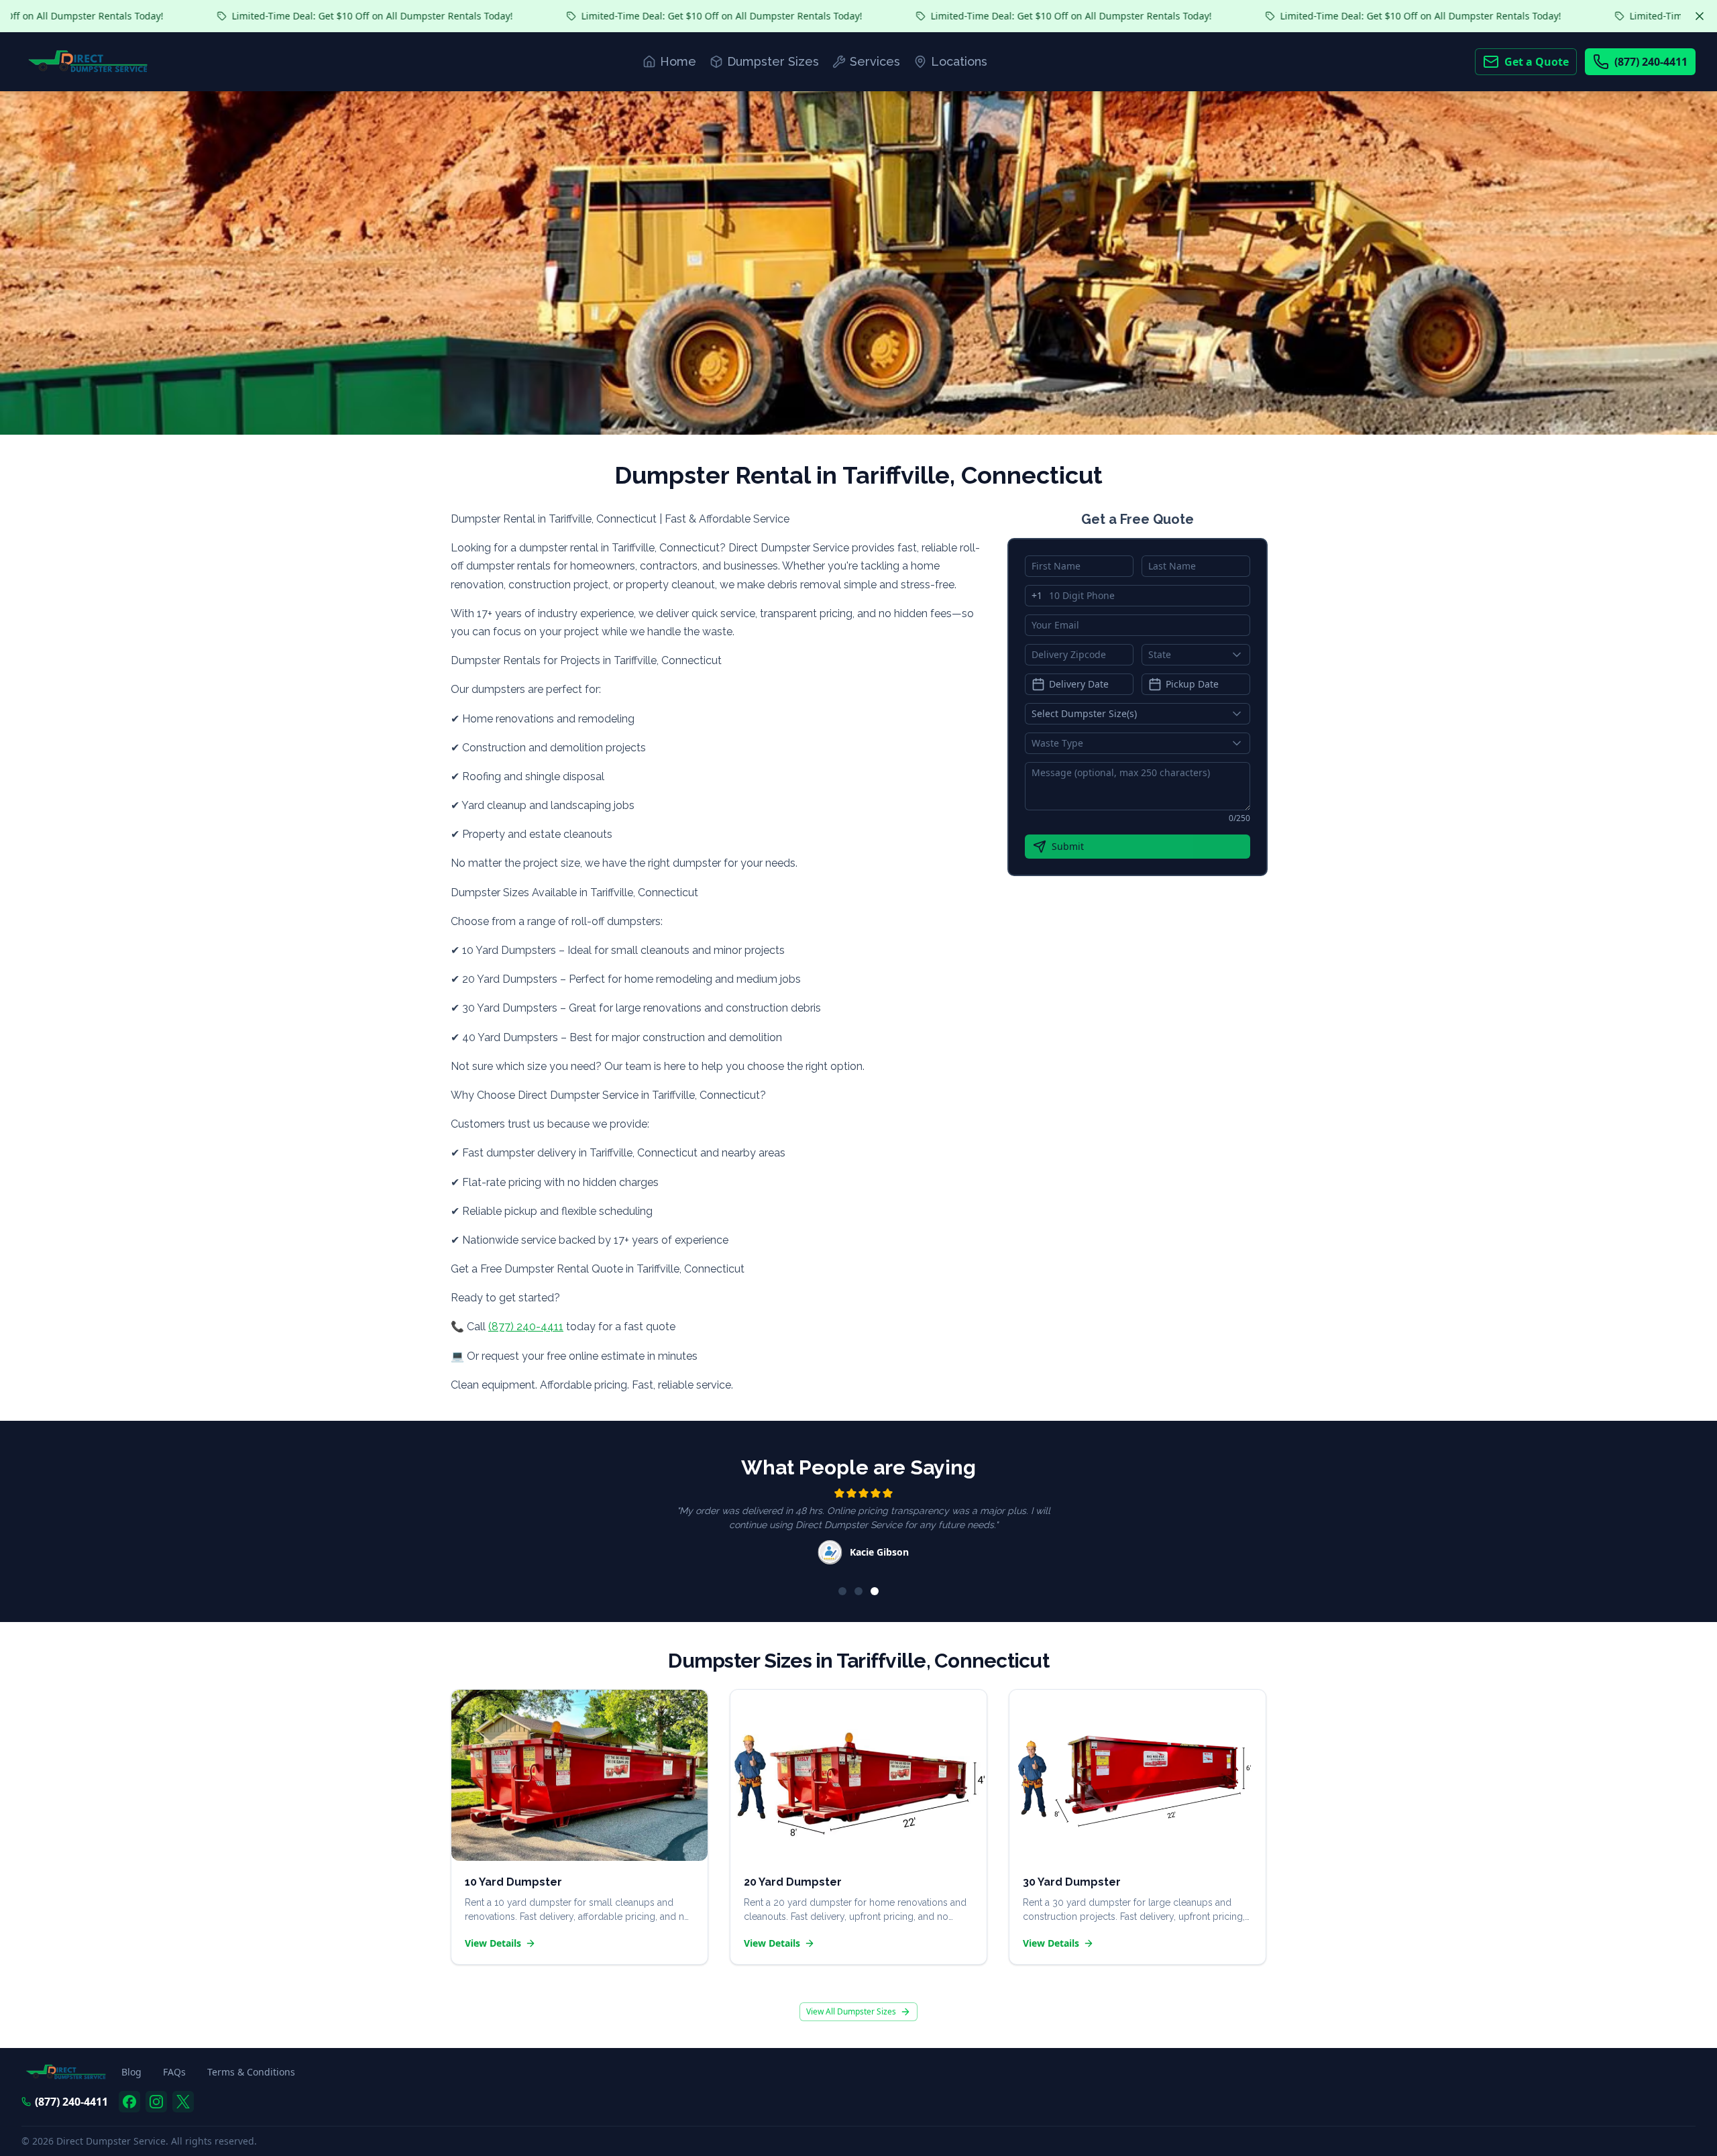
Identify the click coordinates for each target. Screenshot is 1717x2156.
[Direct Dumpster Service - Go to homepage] (88, 62)
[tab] (842, 1591)
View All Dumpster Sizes (851, 2011)
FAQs (174, 2072)
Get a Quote (1537, 62)
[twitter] (183, 2102)
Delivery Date (1079, 684)
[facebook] (129, 2102)
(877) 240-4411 (1651, 62)
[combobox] (1196, 655)
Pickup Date (1192, 684)
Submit (1068, 846)
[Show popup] (1240, 655)
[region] (858, 1528)
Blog (131, 2072)
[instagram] (156, 2102)
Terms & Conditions (251, 2072)
